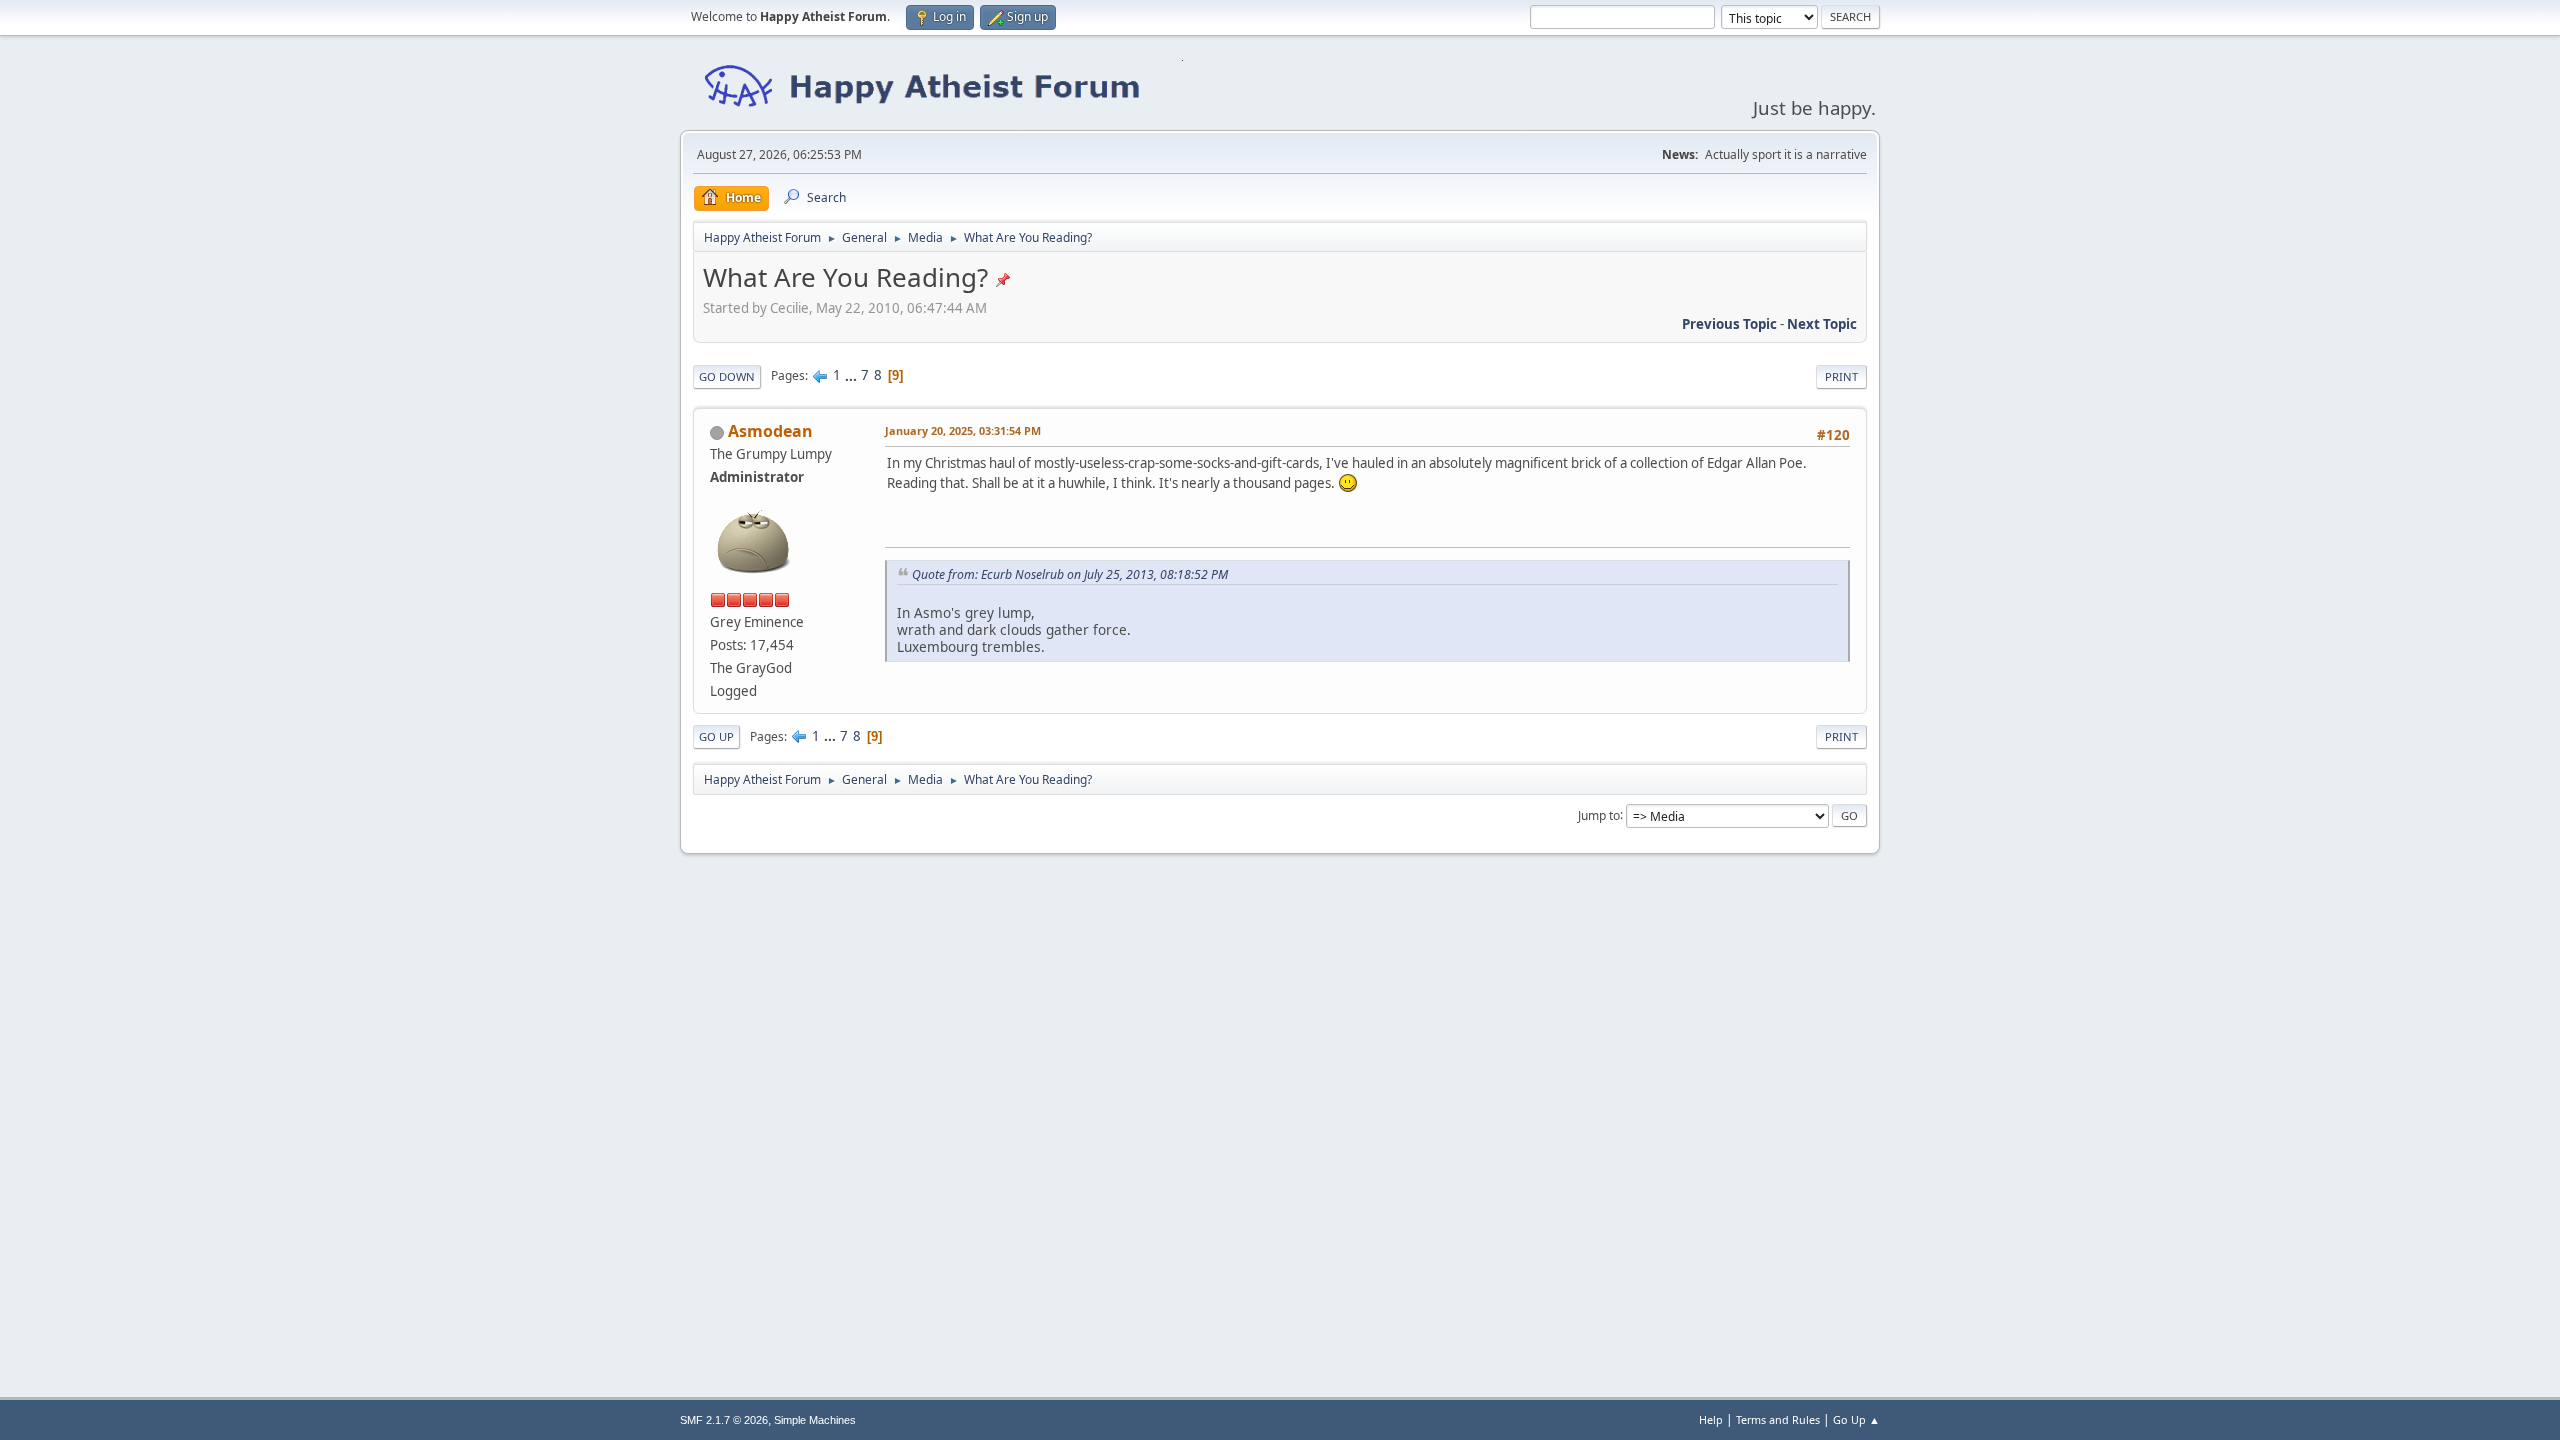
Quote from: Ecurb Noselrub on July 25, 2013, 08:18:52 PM (1070, 574)
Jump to (1599, 814)
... (852, 375)
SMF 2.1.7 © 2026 (724, 1420)
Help (1711, 1419)
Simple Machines (815, 1420)
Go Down (727, 376)
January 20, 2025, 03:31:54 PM (963, 430)
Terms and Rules (1778, 1419)
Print (1841, 376)
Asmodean (770, 431)
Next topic (1822, 324)
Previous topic (1729, 324)
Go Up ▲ (1856, 1419)
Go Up (716, 736)
